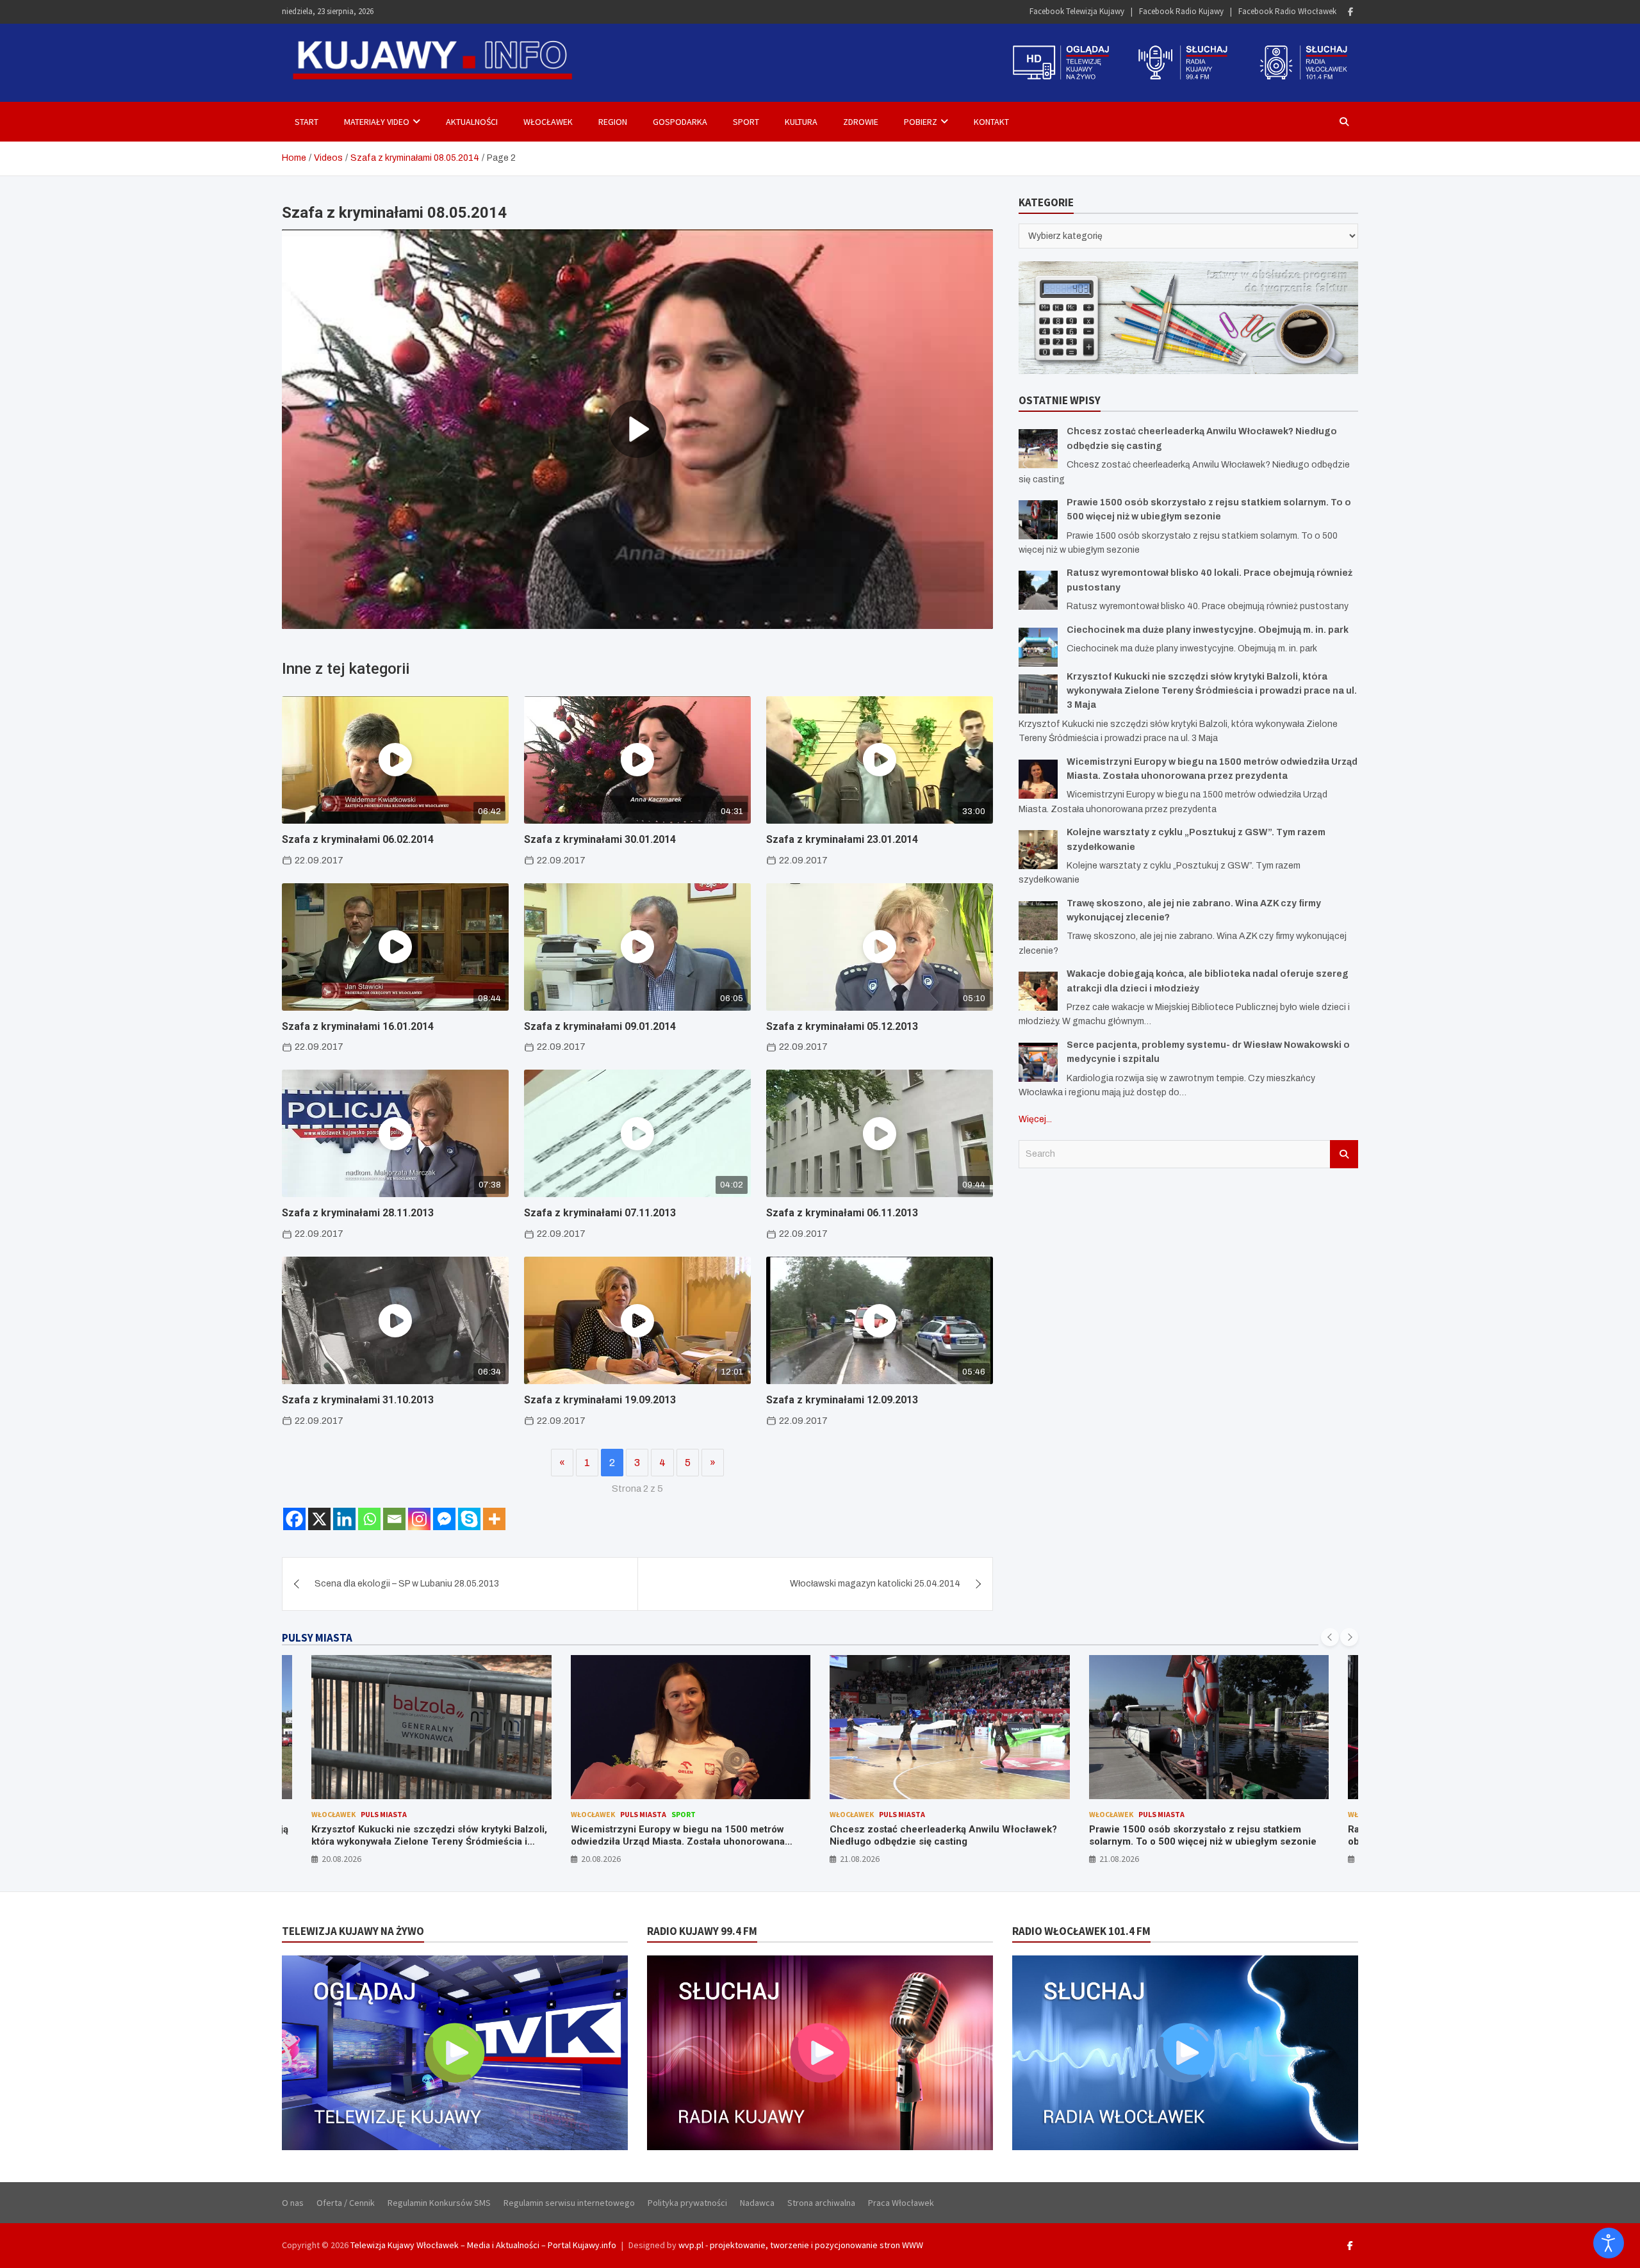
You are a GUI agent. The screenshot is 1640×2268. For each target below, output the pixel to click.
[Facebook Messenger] (444, 1519)
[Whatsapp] (369, 1519)
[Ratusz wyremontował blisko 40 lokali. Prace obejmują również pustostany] (1038, 590)
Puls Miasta (384, 1814)
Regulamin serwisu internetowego (569, 2203)
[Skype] (469, 1519)
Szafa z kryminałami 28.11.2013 (358, 1213)
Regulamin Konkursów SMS (439, 2203)
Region (613, 122)
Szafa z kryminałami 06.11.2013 (842, 1213)
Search (1344, 1154)
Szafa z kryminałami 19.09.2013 (600, 1400)
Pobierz (921, 122)
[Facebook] (1350, 12)
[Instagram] (419, 1519)
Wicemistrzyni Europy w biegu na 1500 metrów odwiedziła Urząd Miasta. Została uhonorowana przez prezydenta (419, 1842)
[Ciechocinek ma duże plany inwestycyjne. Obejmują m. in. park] (1038, 647)
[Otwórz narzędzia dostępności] (1609, 2243)
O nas (293, 2203)
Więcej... (1035, 1119)
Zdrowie (861, 122)
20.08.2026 (342, 1859)
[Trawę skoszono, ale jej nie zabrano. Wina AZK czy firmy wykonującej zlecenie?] (1038, 921)
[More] (494, 1519)
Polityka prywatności (687, 2203)
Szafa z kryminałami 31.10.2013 (358, 1400)
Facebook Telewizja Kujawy (1077, 11)
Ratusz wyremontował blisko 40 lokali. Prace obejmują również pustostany (1190, 1836)
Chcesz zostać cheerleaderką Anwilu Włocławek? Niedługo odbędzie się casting (685, 1836)
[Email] (394, 1519)
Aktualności (472, 122)
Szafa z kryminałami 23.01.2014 (842, 839)
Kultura (801, 122)
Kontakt (991, 122)
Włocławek (548, 122)
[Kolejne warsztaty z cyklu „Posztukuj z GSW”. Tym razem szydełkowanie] (1038, 850)
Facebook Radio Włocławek (1287, 11)
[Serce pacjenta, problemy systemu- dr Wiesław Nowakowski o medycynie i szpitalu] (1038, 1062)
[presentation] (1330, 1637)
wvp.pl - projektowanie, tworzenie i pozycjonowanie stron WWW (801, 2245)
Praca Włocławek (901, 2203)
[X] (319, 1519)
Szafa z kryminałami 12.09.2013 (842, 1400)
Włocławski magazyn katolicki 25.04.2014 (875, 1584)
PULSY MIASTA (317, 1638)
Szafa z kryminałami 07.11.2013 (600, 1213)
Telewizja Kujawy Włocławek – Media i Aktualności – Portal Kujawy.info (483, 2245)
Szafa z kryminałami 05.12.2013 (842, 1026)
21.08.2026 (601, 1859)
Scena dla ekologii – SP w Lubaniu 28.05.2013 (407, 1584)
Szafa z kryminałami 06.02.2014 (358, 839)
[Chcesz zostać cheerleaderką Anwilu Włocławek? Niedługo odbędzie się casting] (1038, 449)
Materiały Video (377, 122)
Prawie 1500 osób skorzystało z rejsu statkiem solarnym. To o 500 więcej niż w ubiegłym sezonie (944, 1836)
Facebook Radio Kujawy (1181, 11)
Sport (746, 122)
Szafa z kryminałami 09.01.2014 (600, 1026)
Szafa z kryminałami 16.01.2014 (358, 1026)
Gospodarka (680, 122)
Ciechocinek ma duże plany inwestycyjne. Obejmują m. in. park (1208, 630)
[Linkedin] (344, 1519)
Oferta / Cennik (346, 2203)
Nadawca (757, 2203)
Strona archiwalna (821, 2203)
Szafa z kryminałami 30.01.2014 (600, 839)
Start (307, 122)
